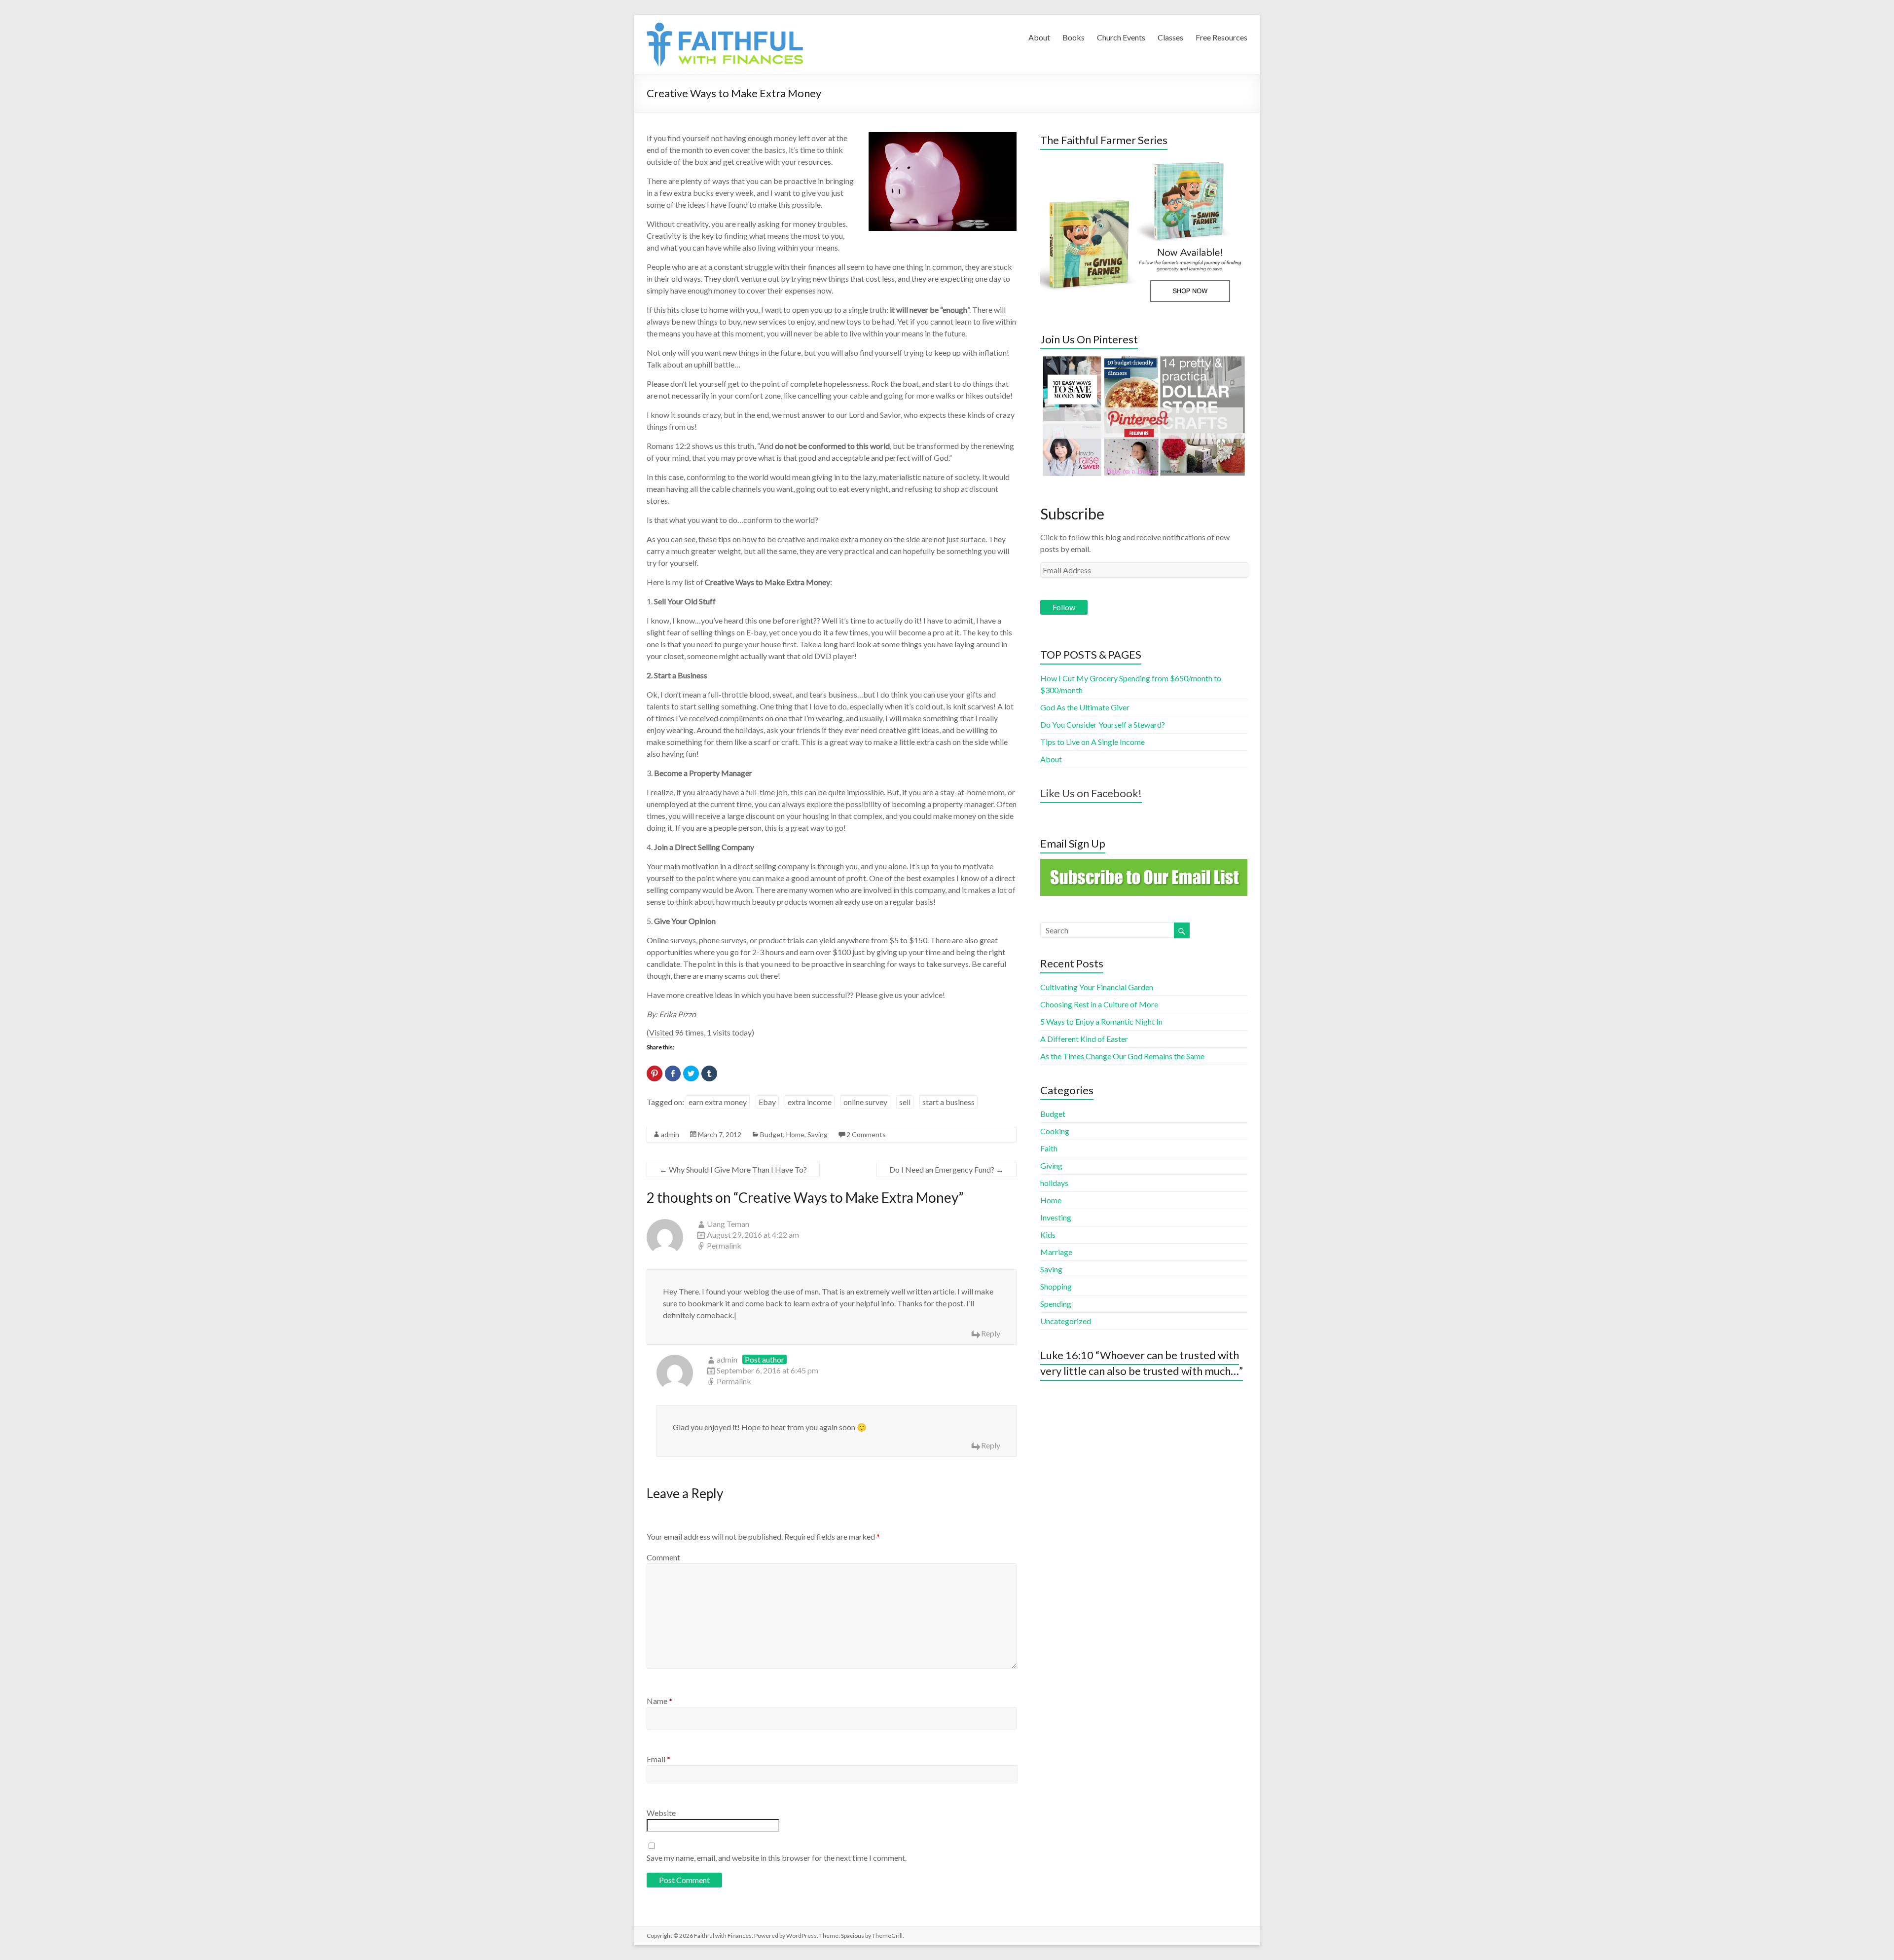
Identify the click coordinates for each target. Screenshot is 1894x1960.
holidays (1054, 1183)
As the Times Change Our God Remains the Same (1122, 1056)
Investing (1056, 1217)
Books (1074, 37)
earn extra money (718, 1102)
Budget (772, 1134)
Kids (1048, 1235)
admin (670, 1134)
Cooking (1055, 1131)
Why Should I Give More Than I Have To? (733, 1169)
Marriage (1056, 1252)
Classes (1170, 37)
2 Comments (866, 1134)
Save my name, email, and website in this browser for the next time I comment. (777, 1858)
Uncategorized (1066, 1321)
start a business (948, 1102)
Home (795, 1134)
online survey (865, 1102)
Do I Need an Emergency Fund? (947, 1169)
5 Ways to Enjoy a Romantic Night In (1101, 1021)
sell (905, 1102)
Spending (1056, 1304)
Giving (1051, 1165)
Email (658, 1759)
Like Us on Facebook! (1091, 793)
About (1039, 37)
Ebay (767, 1102)
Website (661, 1813)
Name (659, 1701)
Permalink (724, 1245)
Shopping (1056, 1286)
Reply (991, 1333)
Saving (818, 1134)
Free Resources (1221, 37)
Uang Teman (728, 1224)
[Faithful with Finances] (751, 27)
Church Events (1121, 37)
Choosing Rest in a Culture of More (1099, 1004)
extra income (810, 1102)
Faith (1049, 1148)
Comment (663, 1557)
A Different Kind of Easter (1084, 1039)
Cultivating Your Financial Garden (1097, 987)
